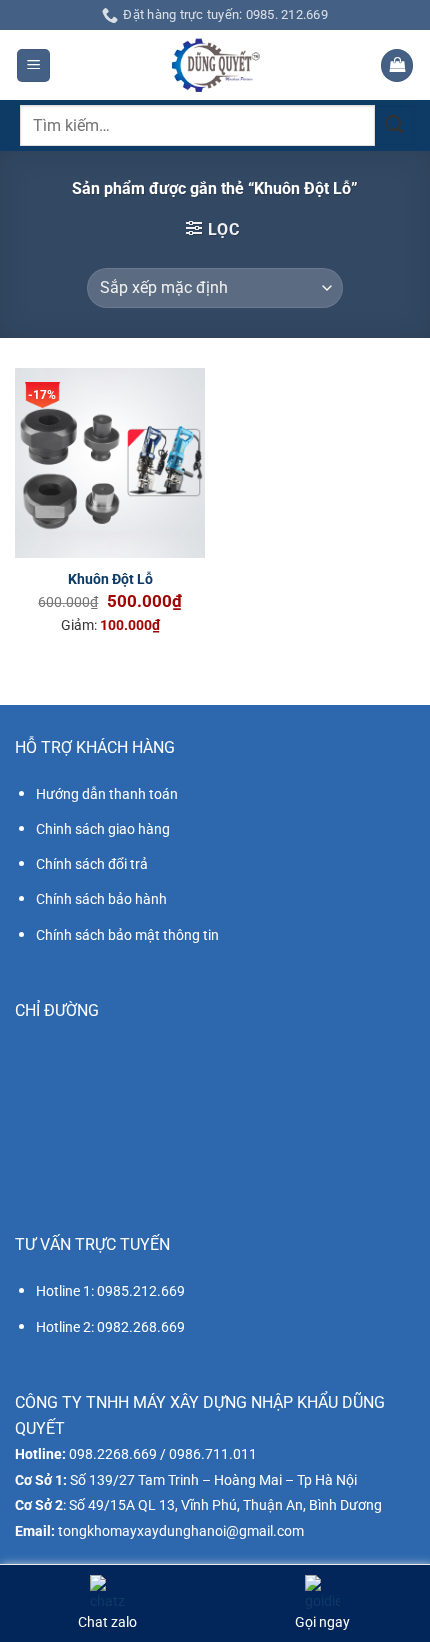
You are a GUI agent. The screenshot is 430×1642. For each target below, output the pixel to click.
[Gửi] (395, 125)
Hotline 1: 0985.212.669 (110, 1291)
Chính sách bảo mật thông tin (127, 935)
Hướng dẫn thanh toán (107, 794)
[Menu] (33, 65)
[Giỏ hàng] (397, 65)
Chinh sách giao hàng (103, 829)
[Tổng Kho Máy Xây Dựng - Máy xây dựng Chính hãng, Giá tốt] (215, 65)
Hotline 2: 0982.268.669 (110, 1327)
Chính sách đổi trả (92, 864)
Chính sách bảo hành (101, 899)
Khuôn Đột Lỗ (110, 579)
